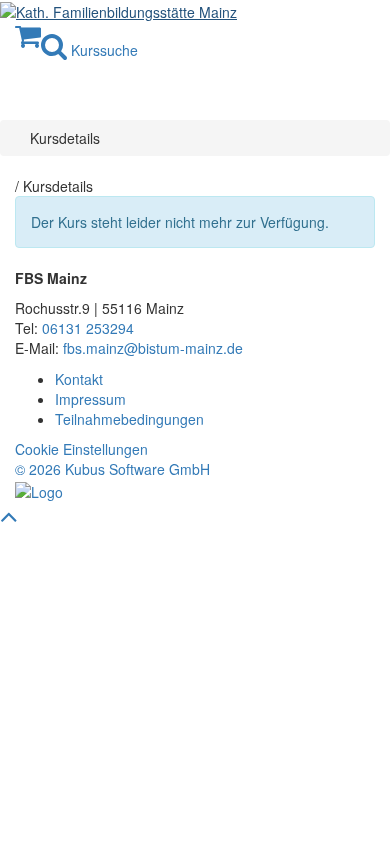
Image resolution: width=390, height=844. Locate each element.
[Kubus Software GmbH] (39, 489)
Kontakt (79, 379)
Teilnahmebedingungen (129, 419)
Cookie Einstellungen (81, 449)
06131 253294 (88, 328)
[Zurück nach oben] (9, 520)
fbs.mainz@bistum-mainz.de (153, 348)
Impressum (90, 399)
